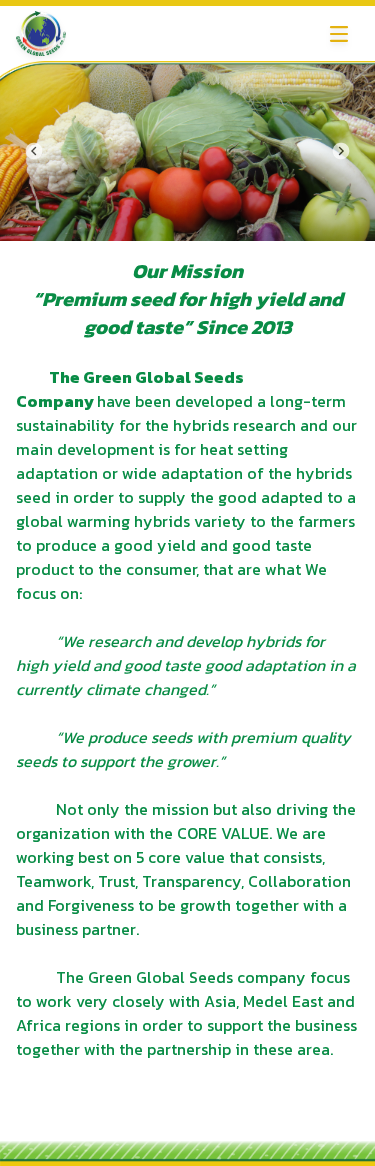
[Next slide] (341, 151)
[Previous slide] (34, 151)
